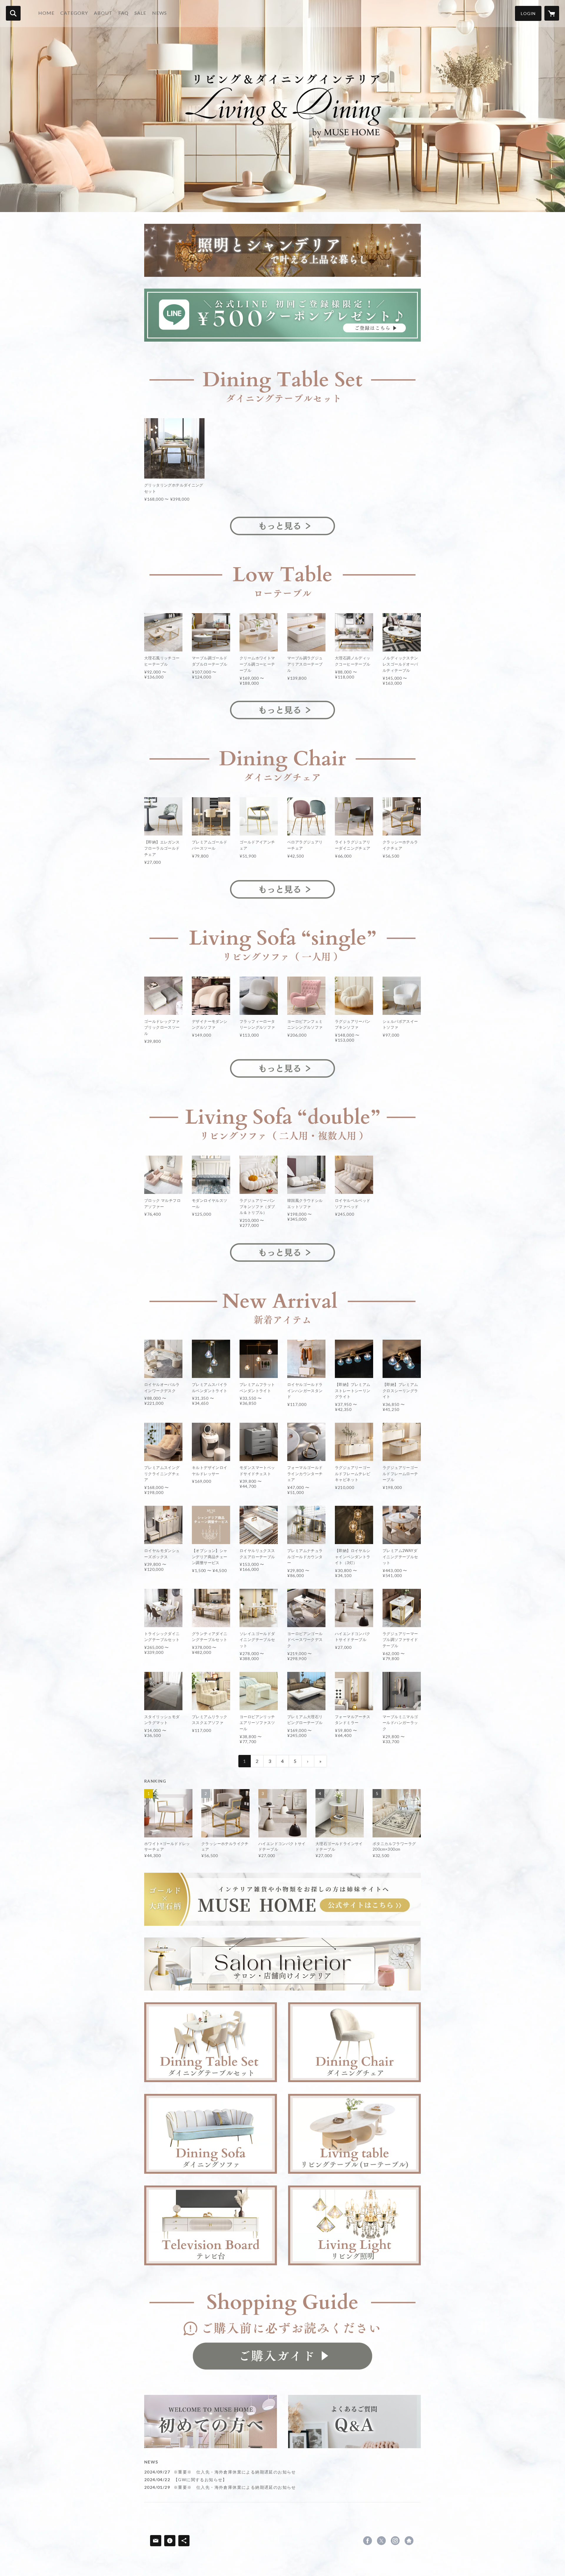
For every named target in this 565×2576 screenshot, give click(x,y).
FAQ (123, 13)
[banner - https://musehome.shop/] (282, 1899)
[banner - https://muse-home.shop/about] (282, 2330)
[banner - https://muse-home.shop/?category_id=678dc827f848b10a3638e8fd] (211, 2225)
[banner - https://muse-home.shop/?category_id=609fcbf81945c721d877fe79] (211, 2042)
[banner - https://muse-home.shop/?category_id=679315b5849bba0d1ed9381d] (282, 380)
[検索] (13, 13)
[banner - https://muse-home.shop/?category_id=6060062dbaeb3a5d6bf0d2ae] (354, 2042)
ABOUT (103, 13)
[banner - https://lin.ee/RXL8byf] (282, 315)
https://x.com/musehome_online (381, 2541)
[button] (528, 13)
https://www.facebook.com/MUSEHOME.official (368, 2541)
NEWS (159, 13)
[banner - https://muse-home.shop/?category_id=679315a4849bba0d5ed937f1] (282, 250)
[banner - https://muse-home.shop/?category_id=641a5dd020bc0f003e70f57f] (282, 1964)
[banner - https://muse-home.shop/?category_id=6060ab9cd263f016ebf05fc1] (282, 938)
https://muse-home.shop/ (409, 2541)
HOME (46, 13)
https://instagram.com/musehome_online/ (395, 2541)
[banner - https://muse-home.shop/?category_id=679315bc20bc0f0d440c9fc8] (282, 759)
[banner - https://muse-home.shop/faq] (354, 2422)
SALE (140, 13)
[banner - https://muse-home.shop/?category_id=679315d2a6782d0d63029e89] (282, 575)
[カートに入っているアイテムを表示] (552, 13)
